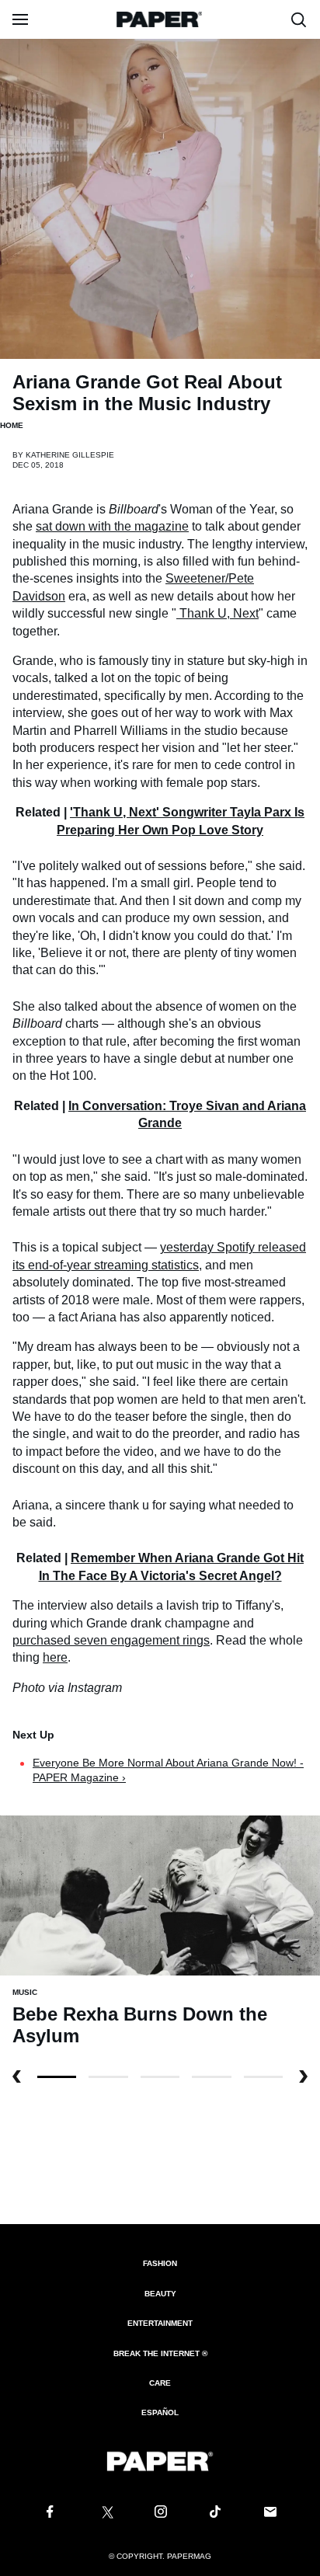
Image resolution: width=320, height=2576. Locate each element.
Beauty (160, 2294)
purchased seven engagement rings (111, 1640)
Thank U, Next (219, 613)
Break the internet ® (160, 2353)
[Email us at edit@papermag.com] (270, 2512)
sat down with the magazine (112, 526)
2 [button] (160, 2077)
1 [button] (108, 2077)
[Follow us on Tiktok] (215, 2512)
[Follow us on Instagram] (160, 2512)
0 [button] (57, 2077)
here (55, 1657)
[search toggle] (299, 19)
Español (160, 2412)
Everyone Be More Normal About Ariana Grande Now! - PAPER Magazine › (168, 1770)
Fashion (160, 2263)
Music (25, 1992)
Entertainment (160, 2323)
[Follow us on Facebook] (50, 2512)
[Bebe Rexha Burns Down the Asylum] (160, 1895)
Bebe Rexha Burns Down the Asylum (140, 2025)
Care (160, 2383)
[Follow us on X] (105, 2512)
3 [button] (211, 2077)
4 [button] (263, 2077)
